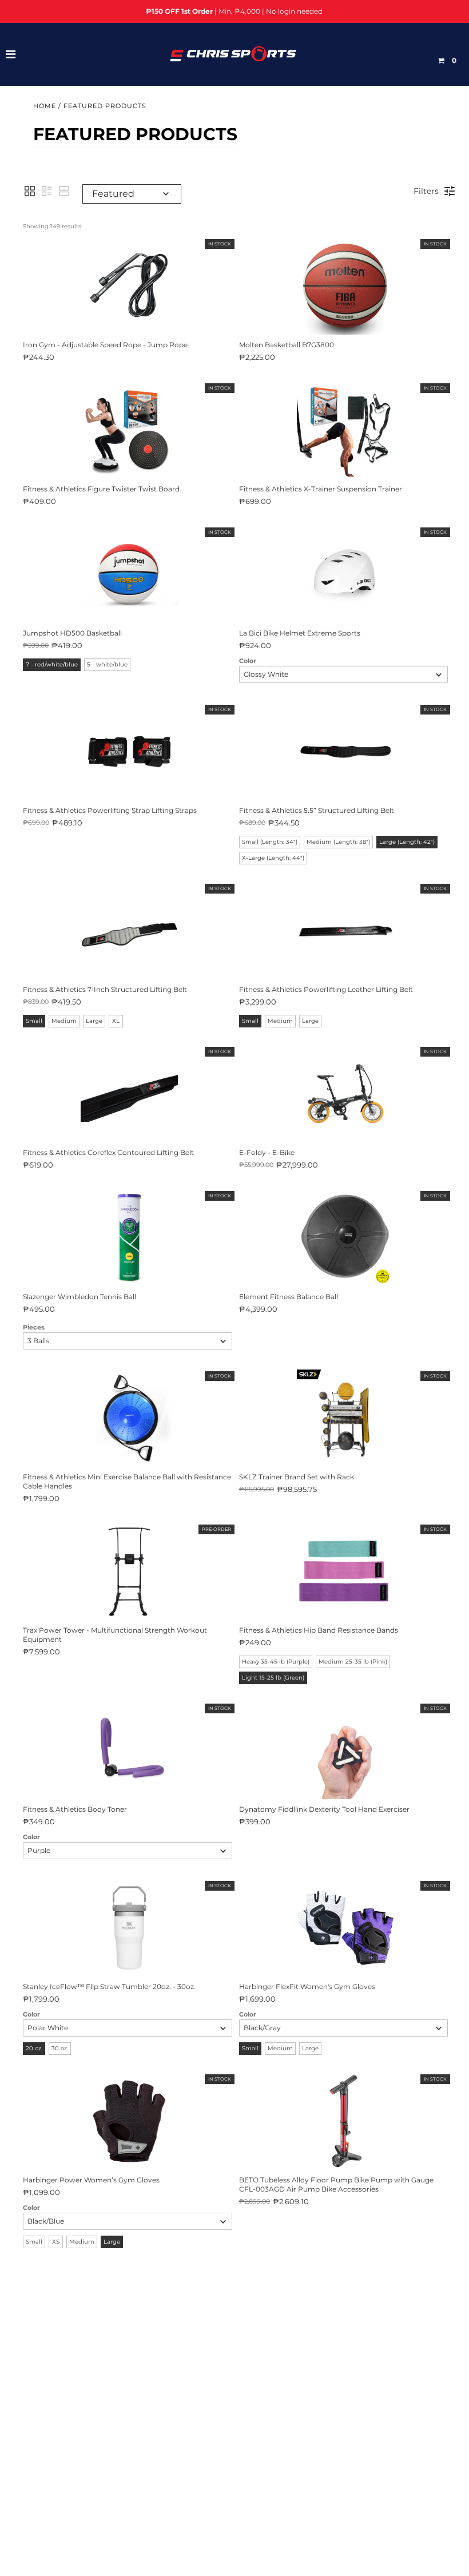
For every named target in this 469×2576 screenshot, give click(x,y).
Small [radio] (34, 1021)
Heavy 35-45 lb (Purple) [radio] (276, 1662)
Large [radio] (94, 1021)
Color (248, 661)
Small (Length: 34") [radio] (270, 842)
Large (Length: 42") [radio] (407, 842)
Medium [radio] (64, 1021)
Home (45, 106)
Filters (426, 191)
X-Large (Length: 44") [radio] (273, 858)
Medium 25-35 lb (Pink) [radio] (353, 1662)
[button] (30, 191)
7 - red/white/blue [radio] (52, 664)
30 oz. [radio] (60, 2048)
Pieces (34, 1327)
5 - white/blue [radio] (107, 664)
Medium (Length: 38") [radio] (338, 842)
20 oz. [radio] (34, 2048)
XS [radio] (56, 2242)
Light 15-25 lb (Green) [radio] (273, 1678)
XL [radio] (116, 1021)
